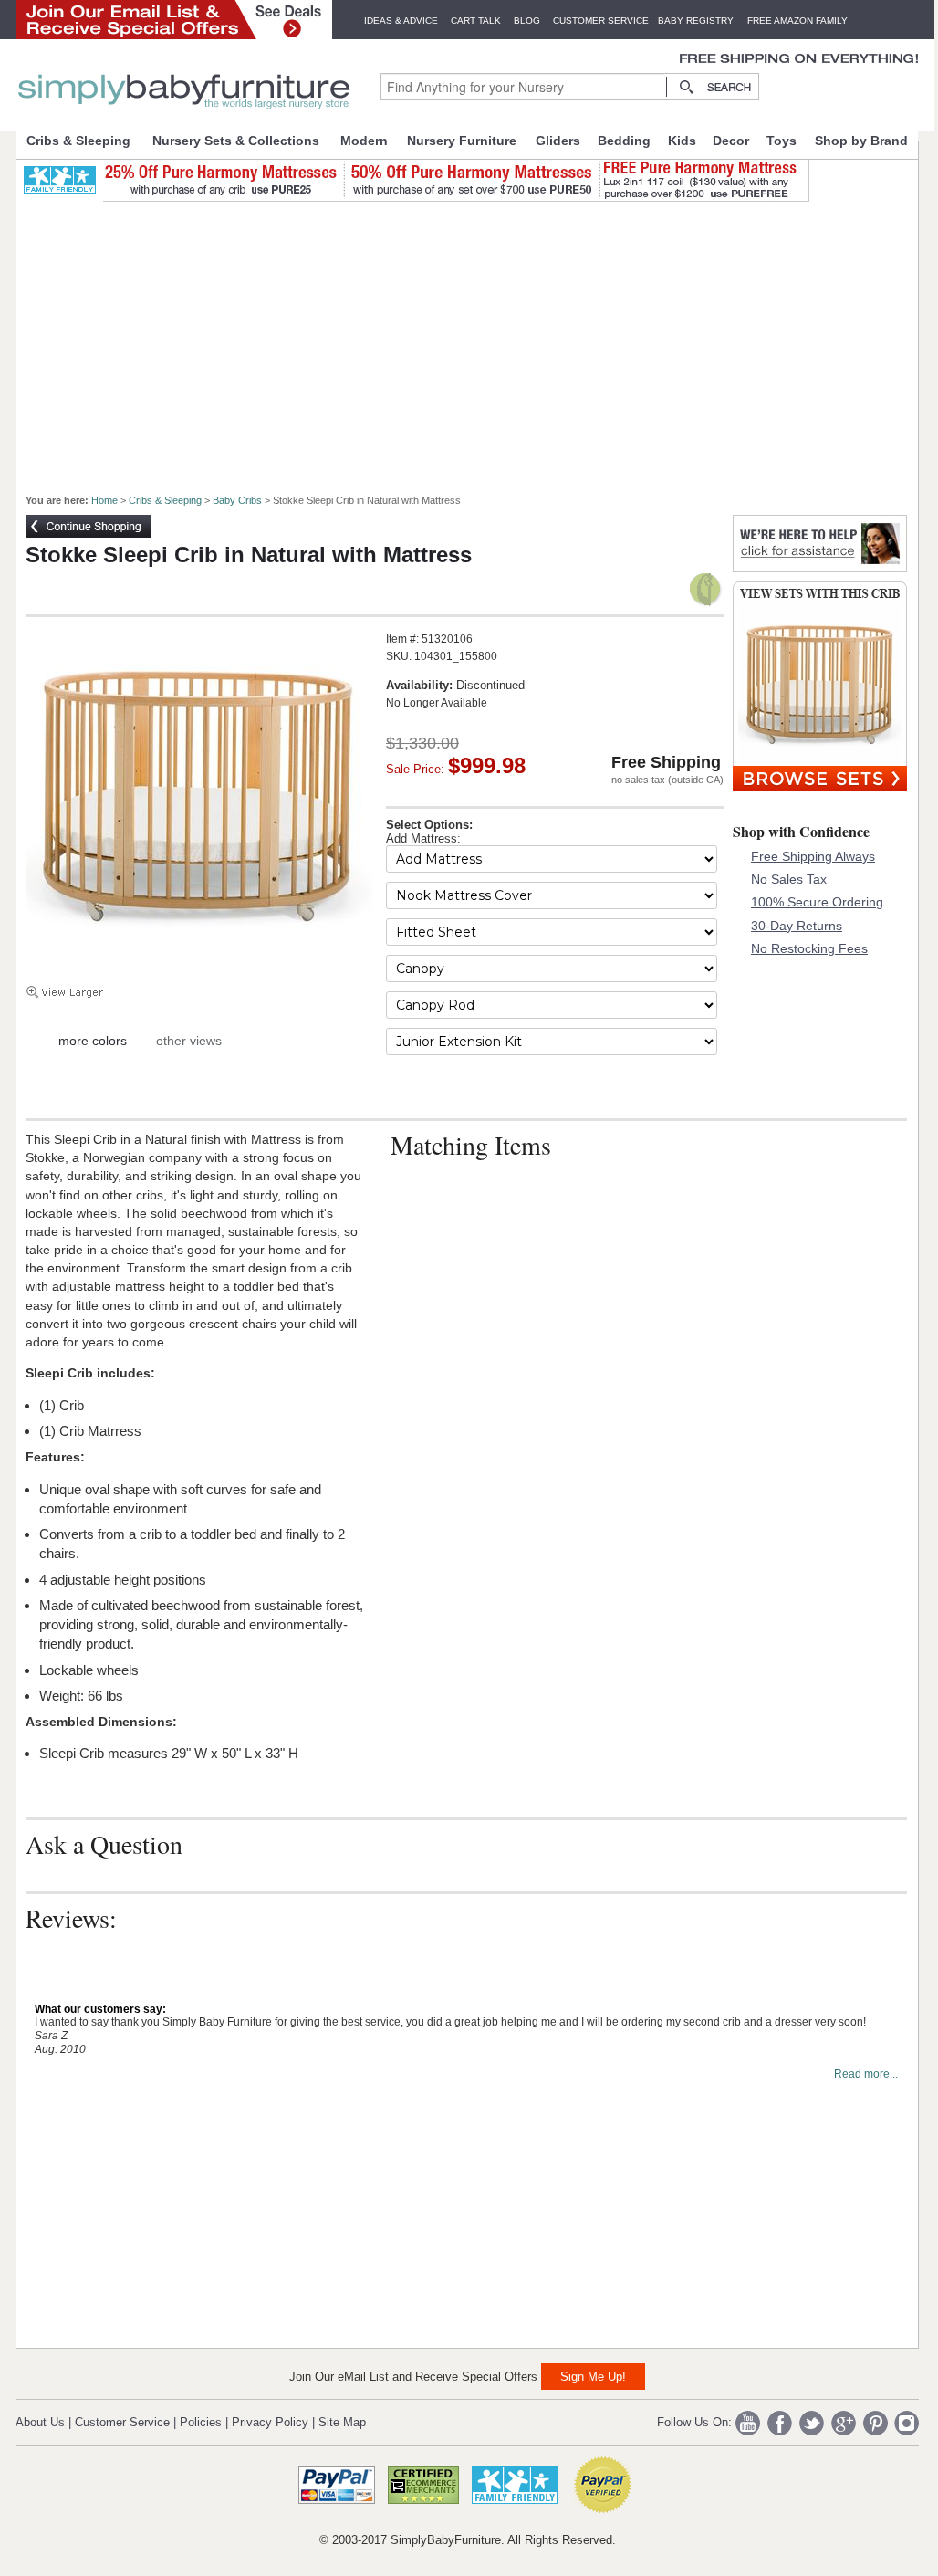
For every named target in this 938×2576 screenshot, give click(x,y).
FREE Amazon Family (797, 21)
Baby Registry (696, 21)
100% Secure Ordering (817, 902)
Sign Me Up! (593, 2377)
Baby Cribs (237, 500)
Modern (364, 141)
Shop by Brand (861, 141)
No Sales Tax (789, 879)
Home (104, 500)
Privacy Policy (270, 2422)
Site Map (342, 2422)
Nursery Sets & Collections (236, 141)
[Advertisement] (477, 340)
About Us (40, 2422)
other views (189, 1041)
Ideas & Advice (401, 21)
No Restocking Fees (809, 948)
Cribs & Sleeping (78, 141)
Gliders (558, 141)
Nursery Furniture (462, 141)
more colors (93, 1041)
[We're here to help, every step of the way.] (820, 567)
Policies (201, 2422)
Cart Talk (476, 21)
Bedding (624, 141)
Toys (782, 141)
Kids (682, 141)
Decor (731, 141)
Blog (527, 21)
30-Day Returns (797, 926)
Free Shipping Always (813, 856)
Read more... (866, 2074)
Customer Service (601, 21)
